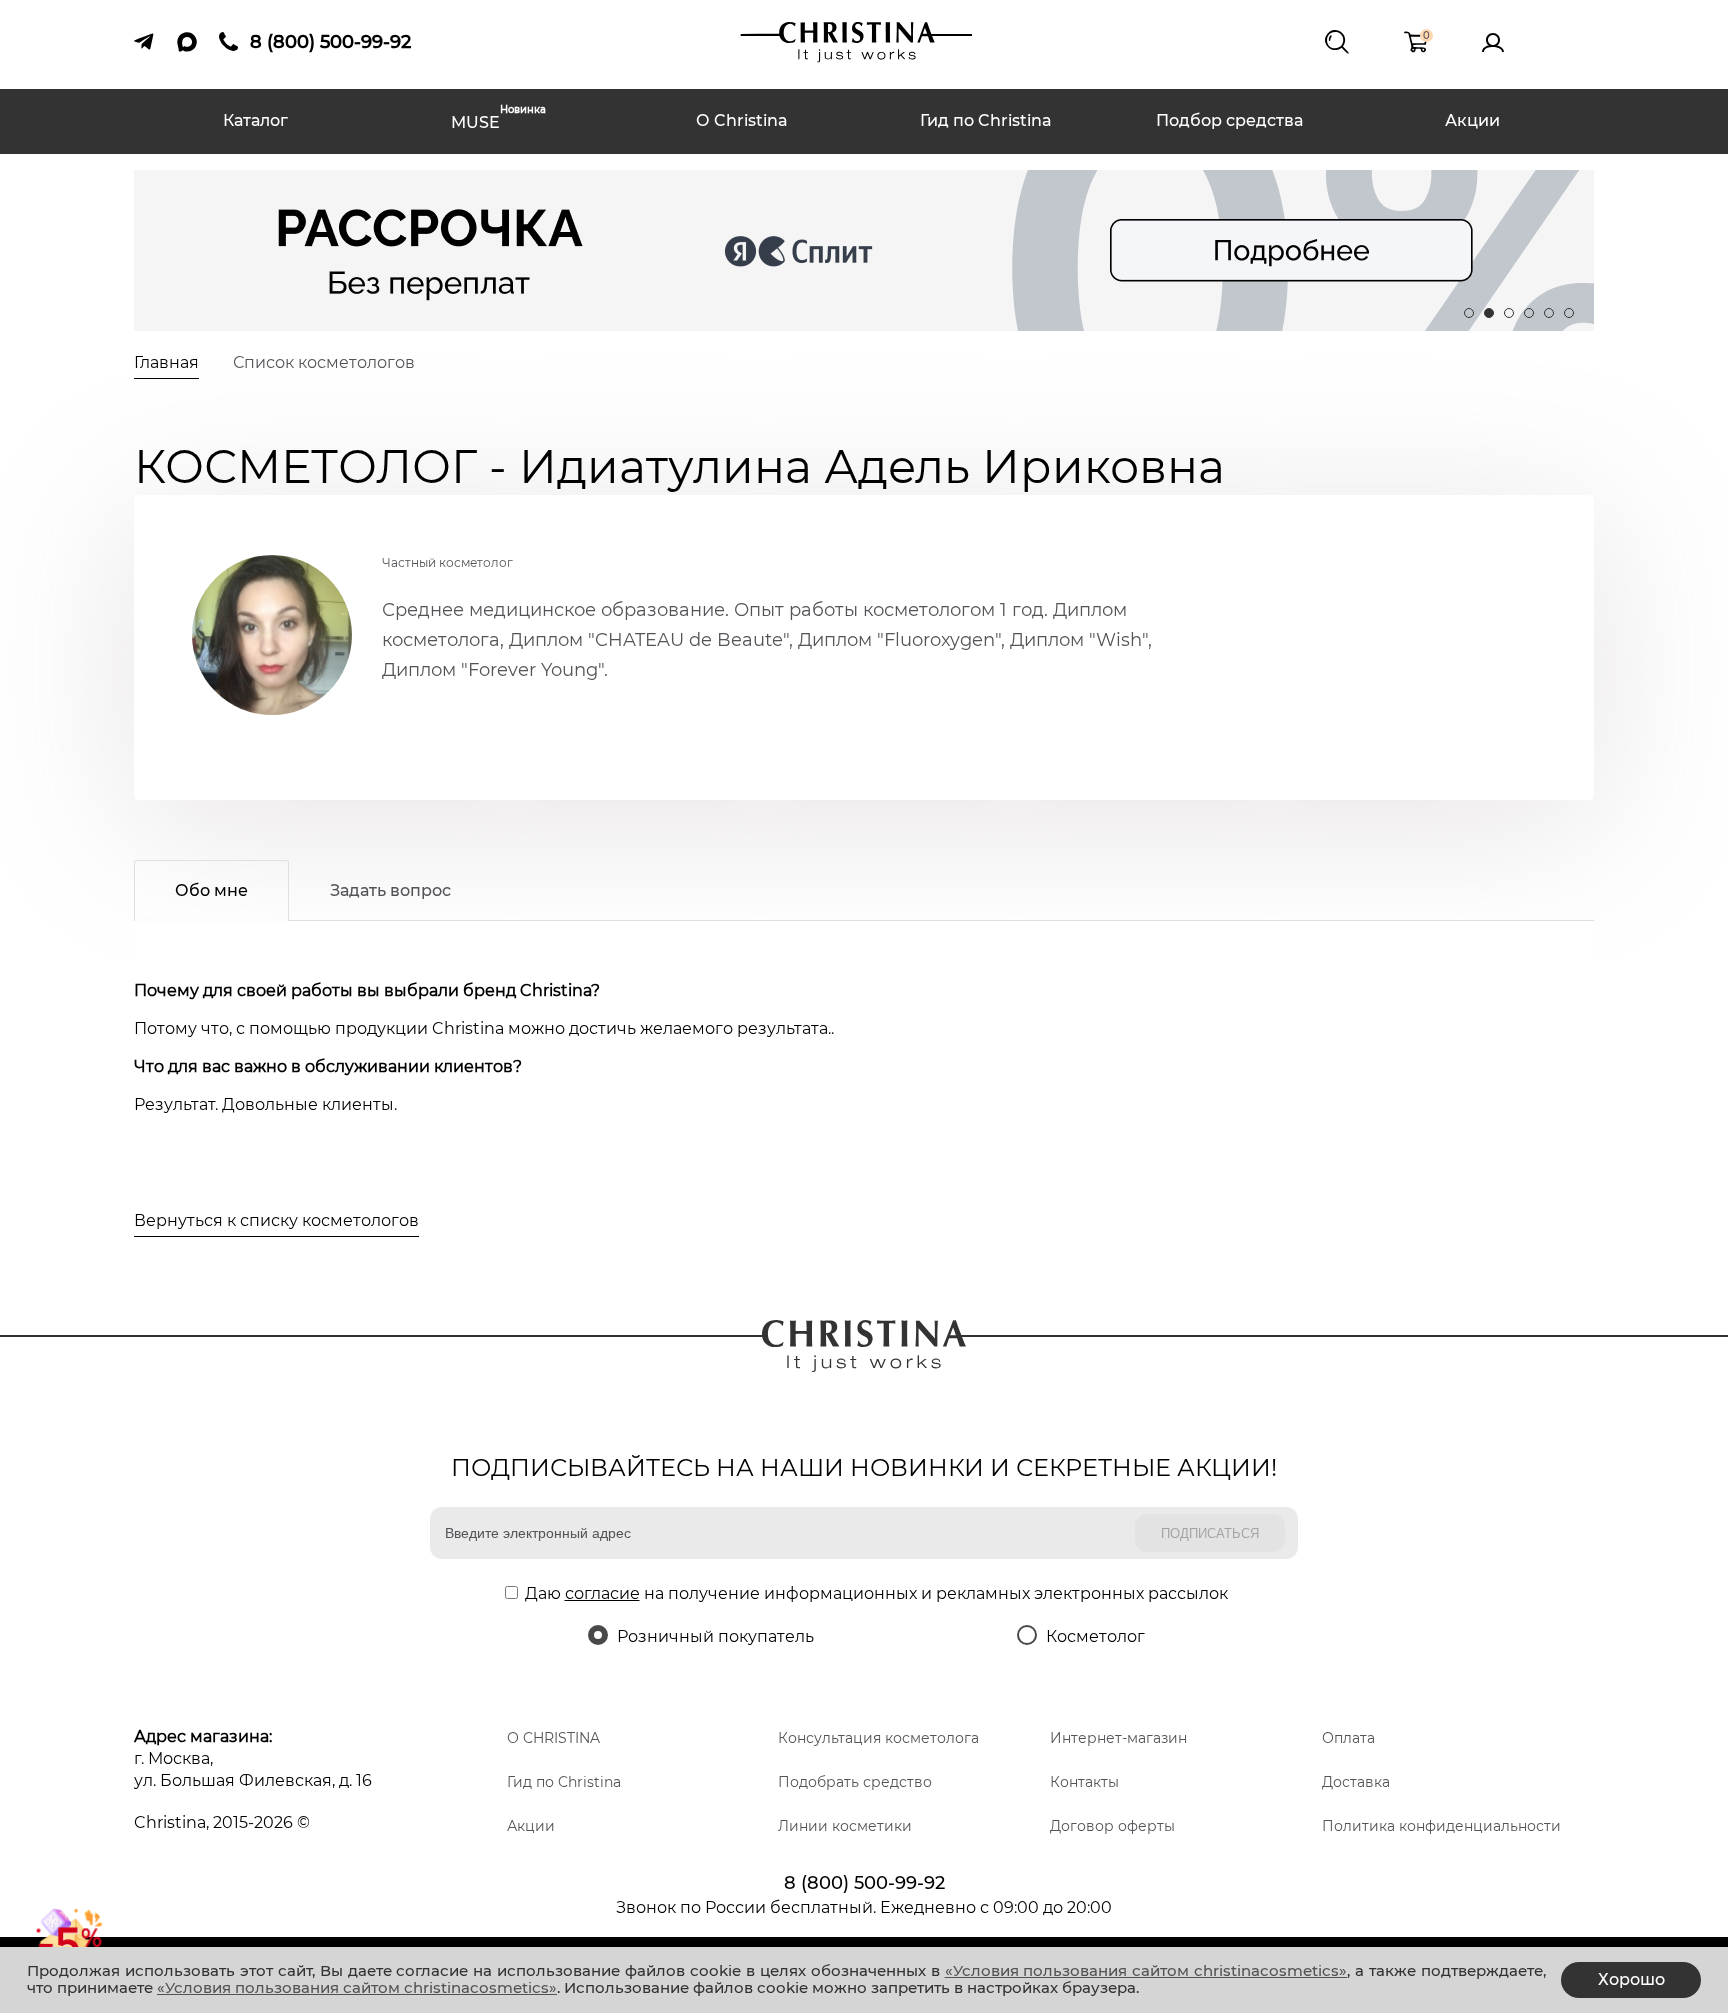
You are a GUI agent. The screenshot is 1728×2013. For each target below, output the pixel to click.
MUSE (498, 120)
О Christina (742, 120)
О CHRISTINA (553, 1738)
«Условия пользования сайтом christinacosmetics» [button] (1146, 1970)
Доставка (1356, 1782)
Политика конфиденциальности (1441, 1826)
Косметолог (1095, 1636)
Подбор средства (1229, 120)
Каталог (255, 120)
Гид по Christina (986, 120)
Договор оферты (1112, 1826)
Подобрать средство (855, 1782)
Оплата (1348, 1738)
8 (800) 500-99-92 (864, 1883)
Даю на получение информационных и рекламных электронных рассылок (876, 1593)
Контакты (1084, 1782)
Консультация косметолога (878, 1738)
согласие (602, 1593)
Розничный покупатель (715, 1636)
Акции (1472, 120)
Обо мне (211, 890)
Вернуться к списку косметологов (276, 1220)
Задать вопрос (390, 890)
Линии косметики (845, 1826)
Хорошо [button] (1631, 1979)
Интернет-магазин (1118, 1738)
